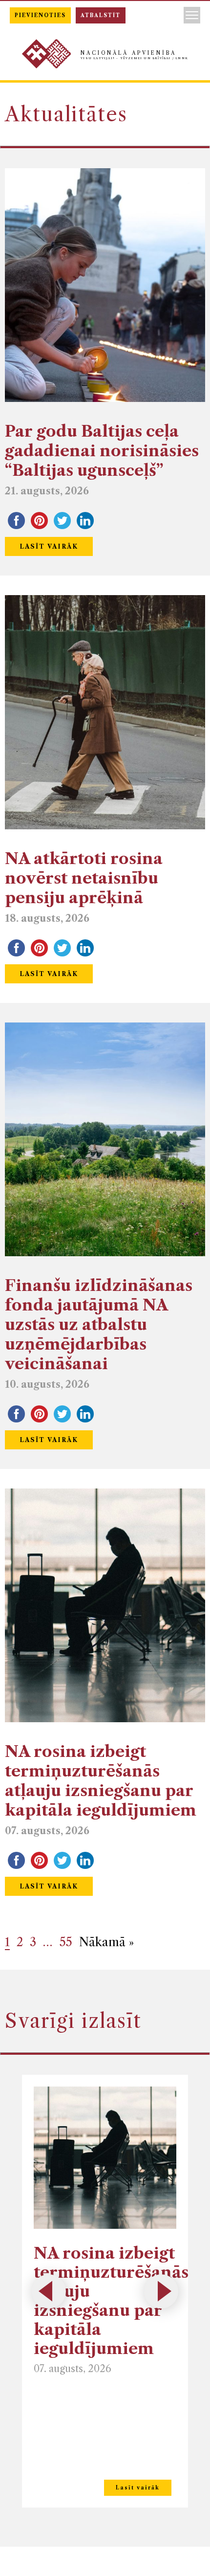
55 (66, 1942)
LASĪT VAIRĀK (49, 546)
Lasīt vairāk (138, 2488)
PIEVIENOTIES (40, 15)
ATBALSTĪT (101, 15)
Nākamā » (106, 1942)
